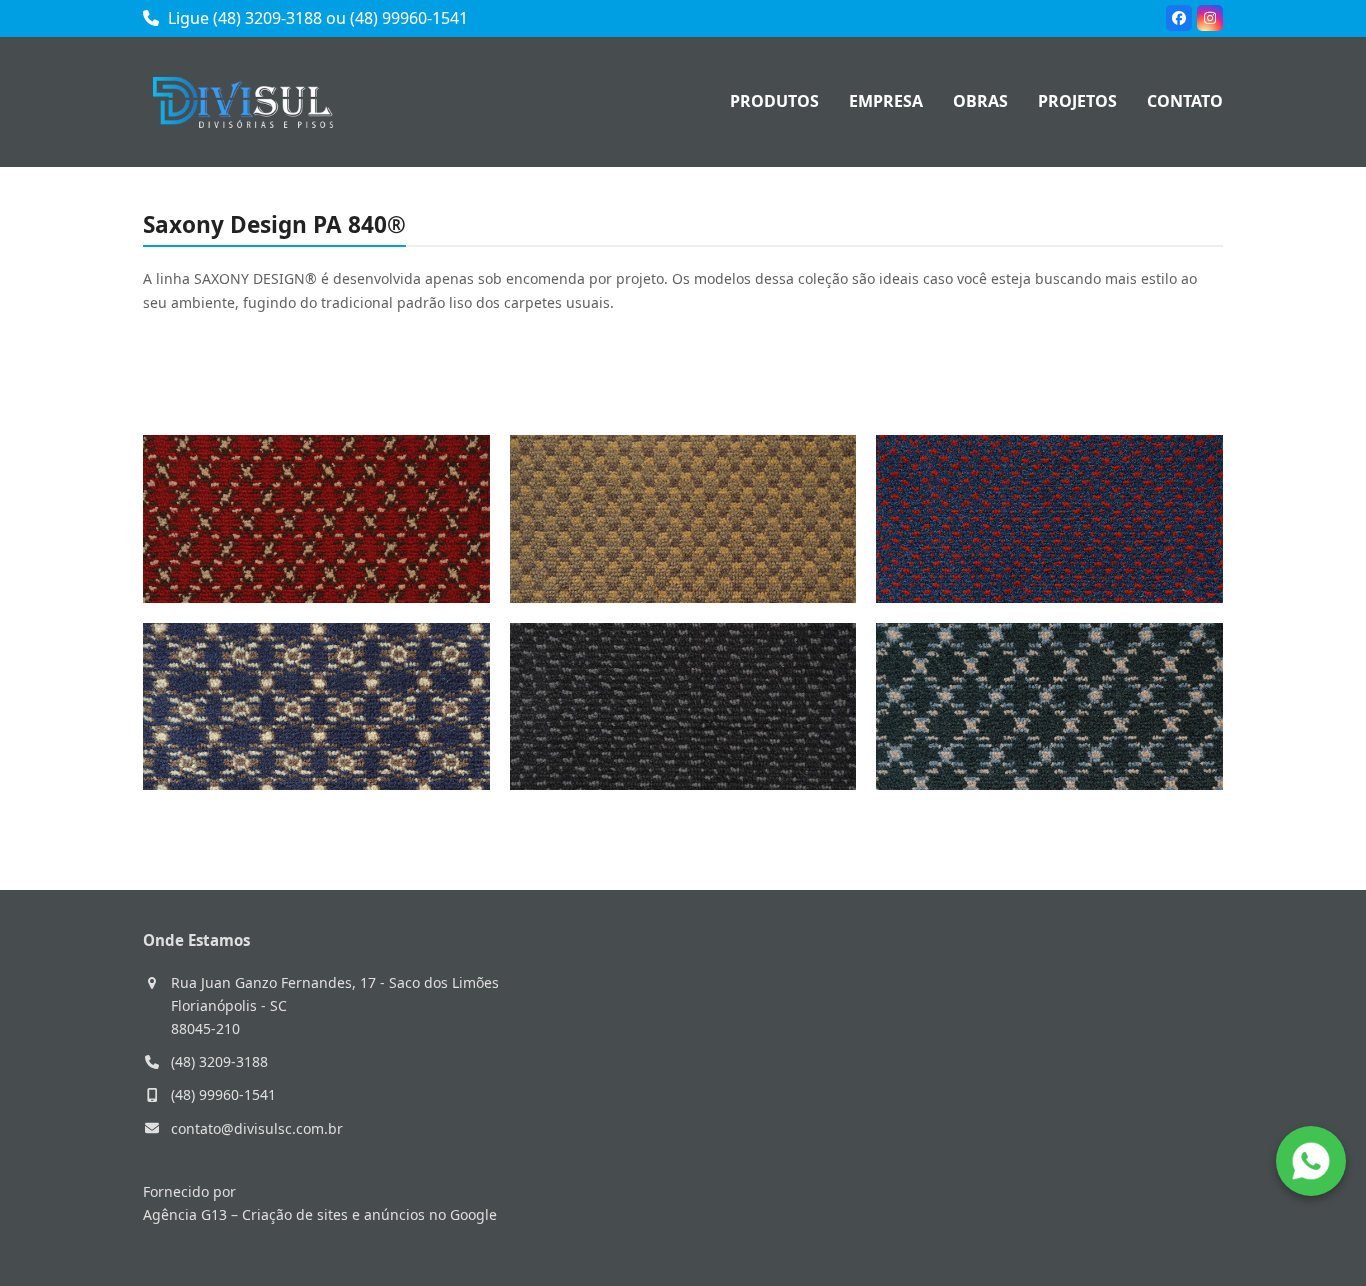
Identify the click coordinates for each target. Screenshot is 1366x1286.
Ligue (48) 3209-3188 (243, 18)
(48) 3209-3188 (219, 1061)
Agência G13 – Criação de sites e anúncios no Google (320, 1214)
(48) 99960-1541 (409, 18)
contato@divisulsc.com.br (257, 1128)
